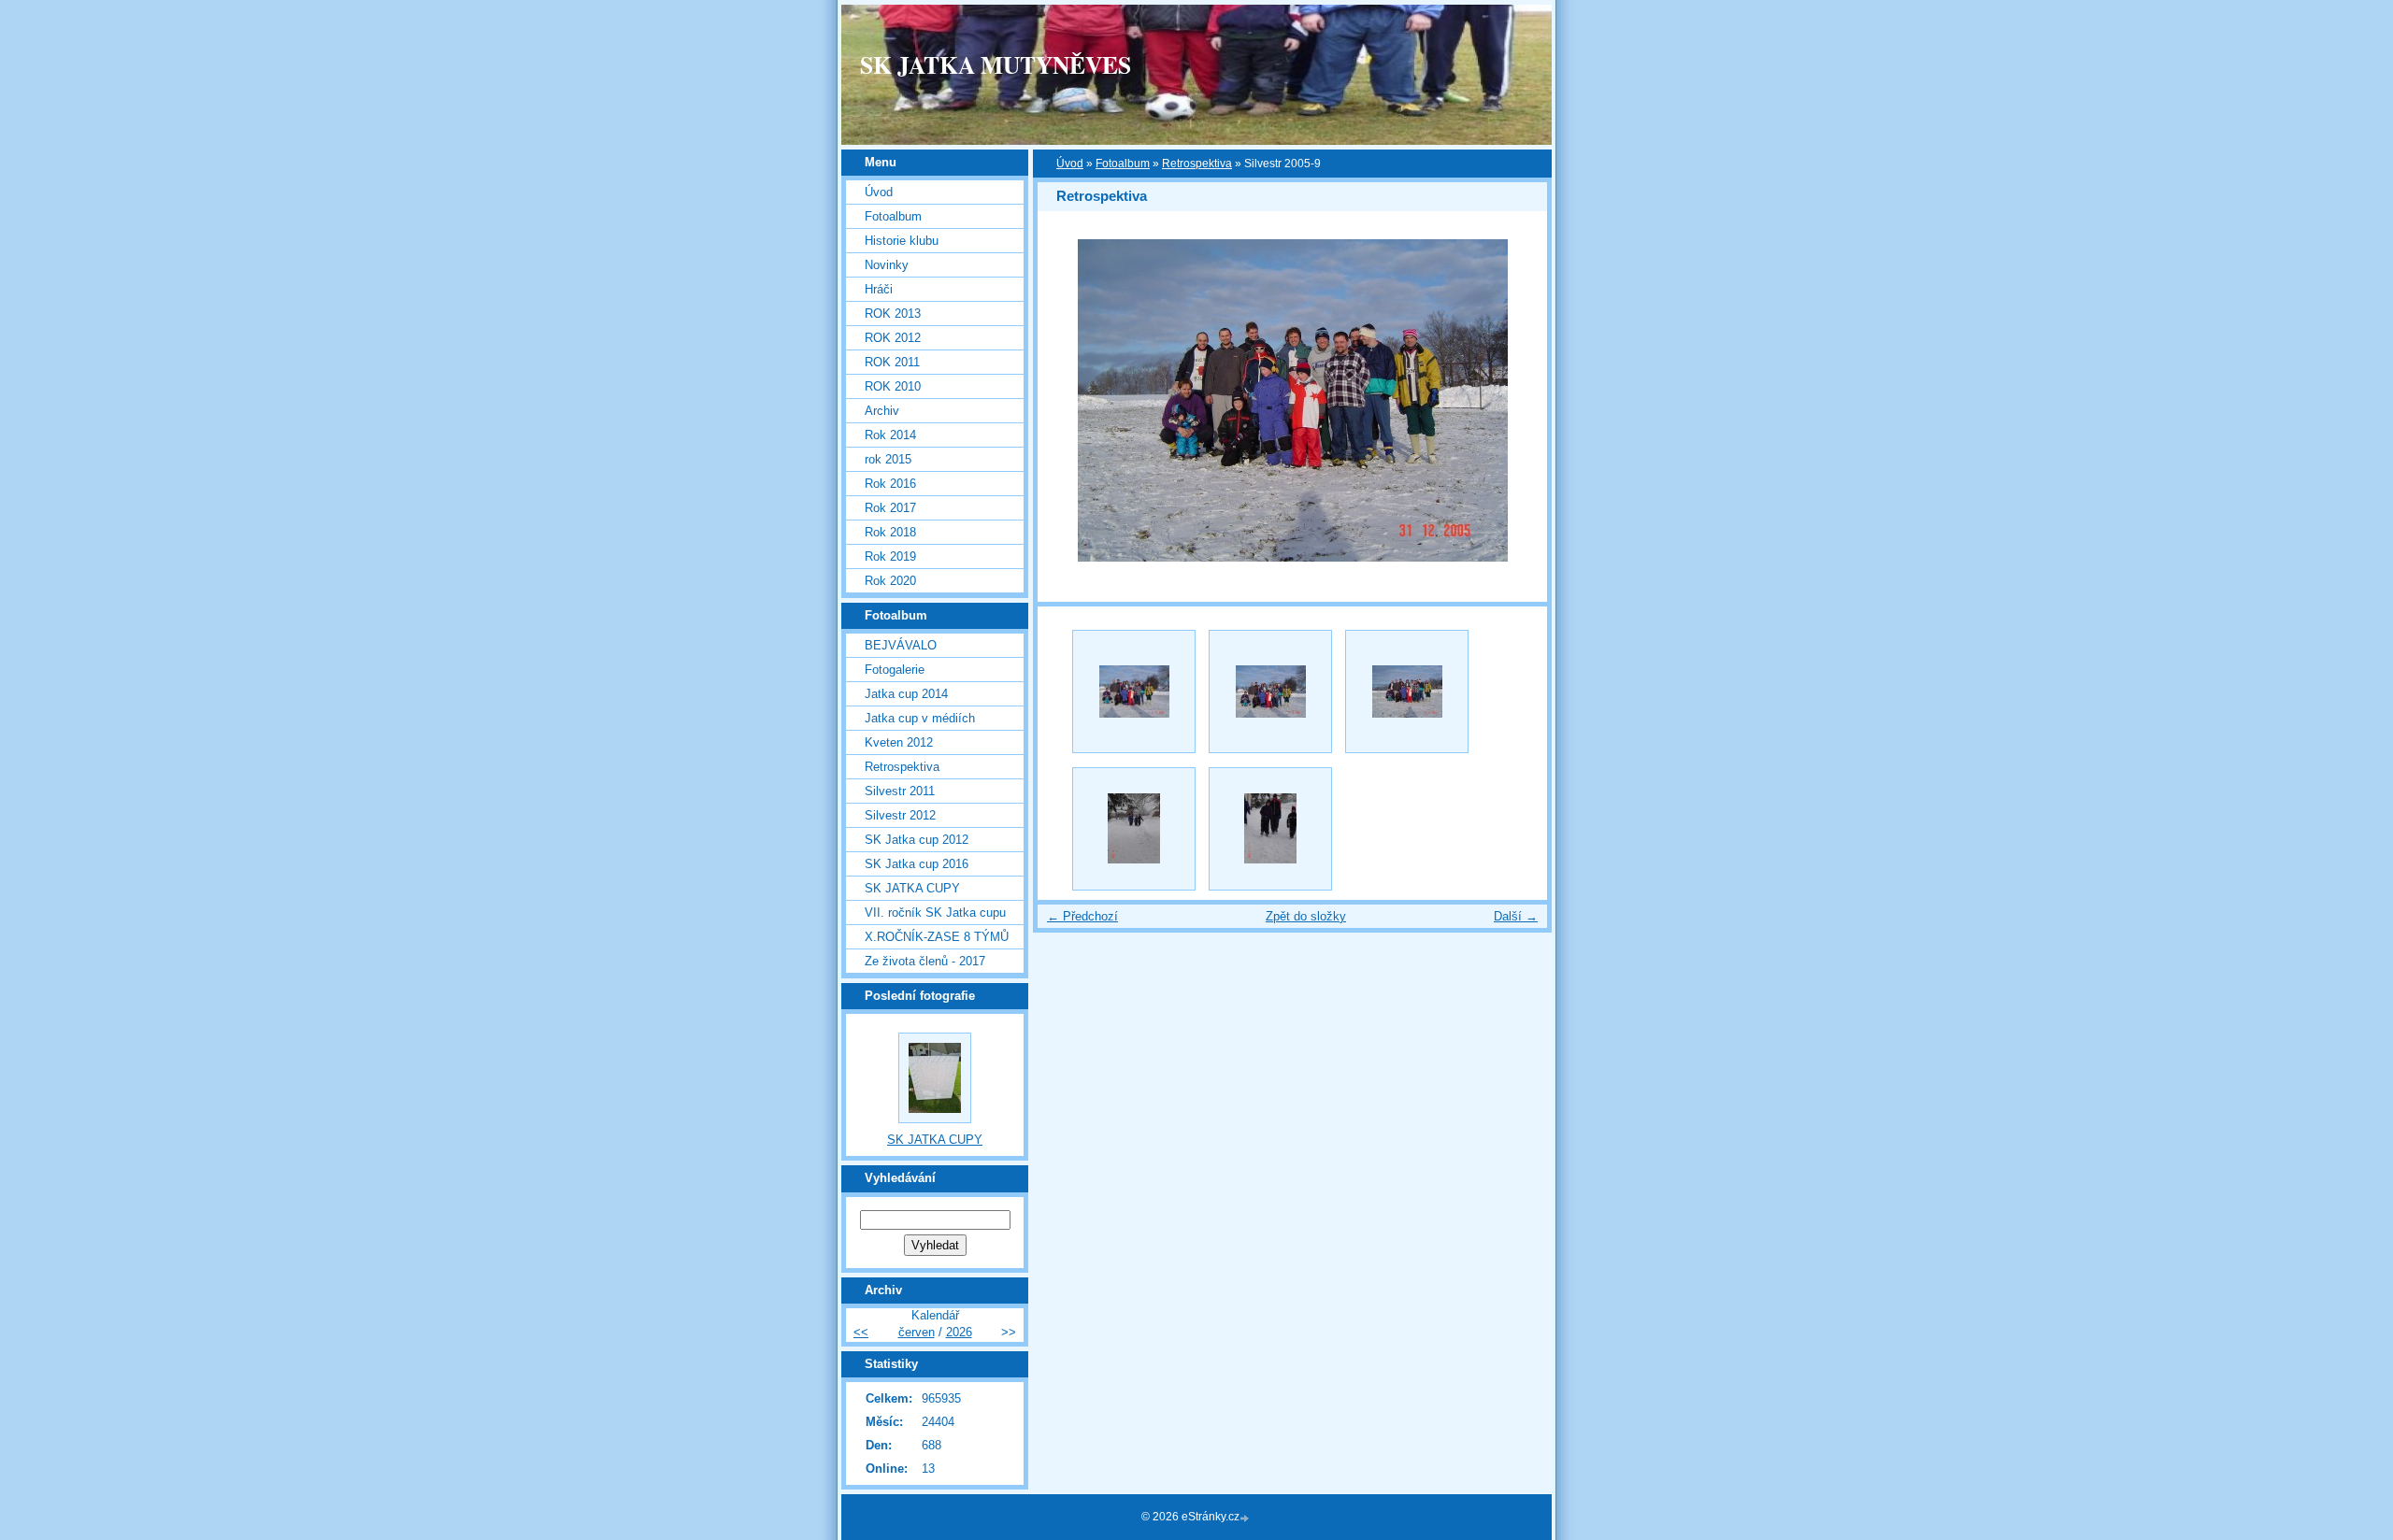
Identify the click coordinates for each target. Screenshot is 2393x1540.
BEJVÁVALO (901, 645)
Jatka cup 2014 (906, 694)
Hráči (879, 289)
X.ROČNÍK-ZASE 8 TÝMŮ (937, 937)
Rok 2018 (890, 532)
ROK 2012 (893, 338)
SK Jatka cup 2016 (917, 864)
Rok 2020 (890, 581)
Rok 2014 (890, 435)
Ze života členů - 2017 (925, 961)
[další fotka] (1517, 400)
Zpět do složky (1306, 916)
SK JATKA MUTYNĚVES (996, 64)
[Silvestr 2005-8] (1270, 692)
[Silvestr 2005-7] (1134, 692)
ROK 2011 (892, 362)
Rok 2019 (890, 556)
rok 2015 (888, 459)
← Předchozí (1082, 916)
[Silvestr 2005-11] (1270, 829)
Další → (1516, 916)
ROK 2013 (893, 314)
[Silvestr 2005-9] (1407, 692)
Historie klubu (902, 241)
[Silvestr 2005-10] (1134, 829)
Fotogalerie (895, 670)
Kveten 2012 (899, 742)
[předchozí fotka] (1068, 400)
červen (917, 1332)
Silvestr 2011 (900, 791)
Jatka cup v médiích (920, 718)
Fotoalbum (1123, 164)
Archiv (882, 411)
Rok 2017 (890, 508)
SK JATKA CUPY (912, 888)
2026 (959, 1332)
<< (861, 1332)
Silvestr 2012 (900, 815)
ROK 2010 (893, 386)
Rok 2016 (890, 484)
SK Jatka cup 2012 (917, 840)
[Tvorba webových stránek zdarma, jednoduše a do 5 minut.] (1246, 1518)
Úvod (1070, 164)
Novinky (887, 265)
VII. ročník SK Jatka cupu (935, 913)
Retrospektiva (1197, 164)
